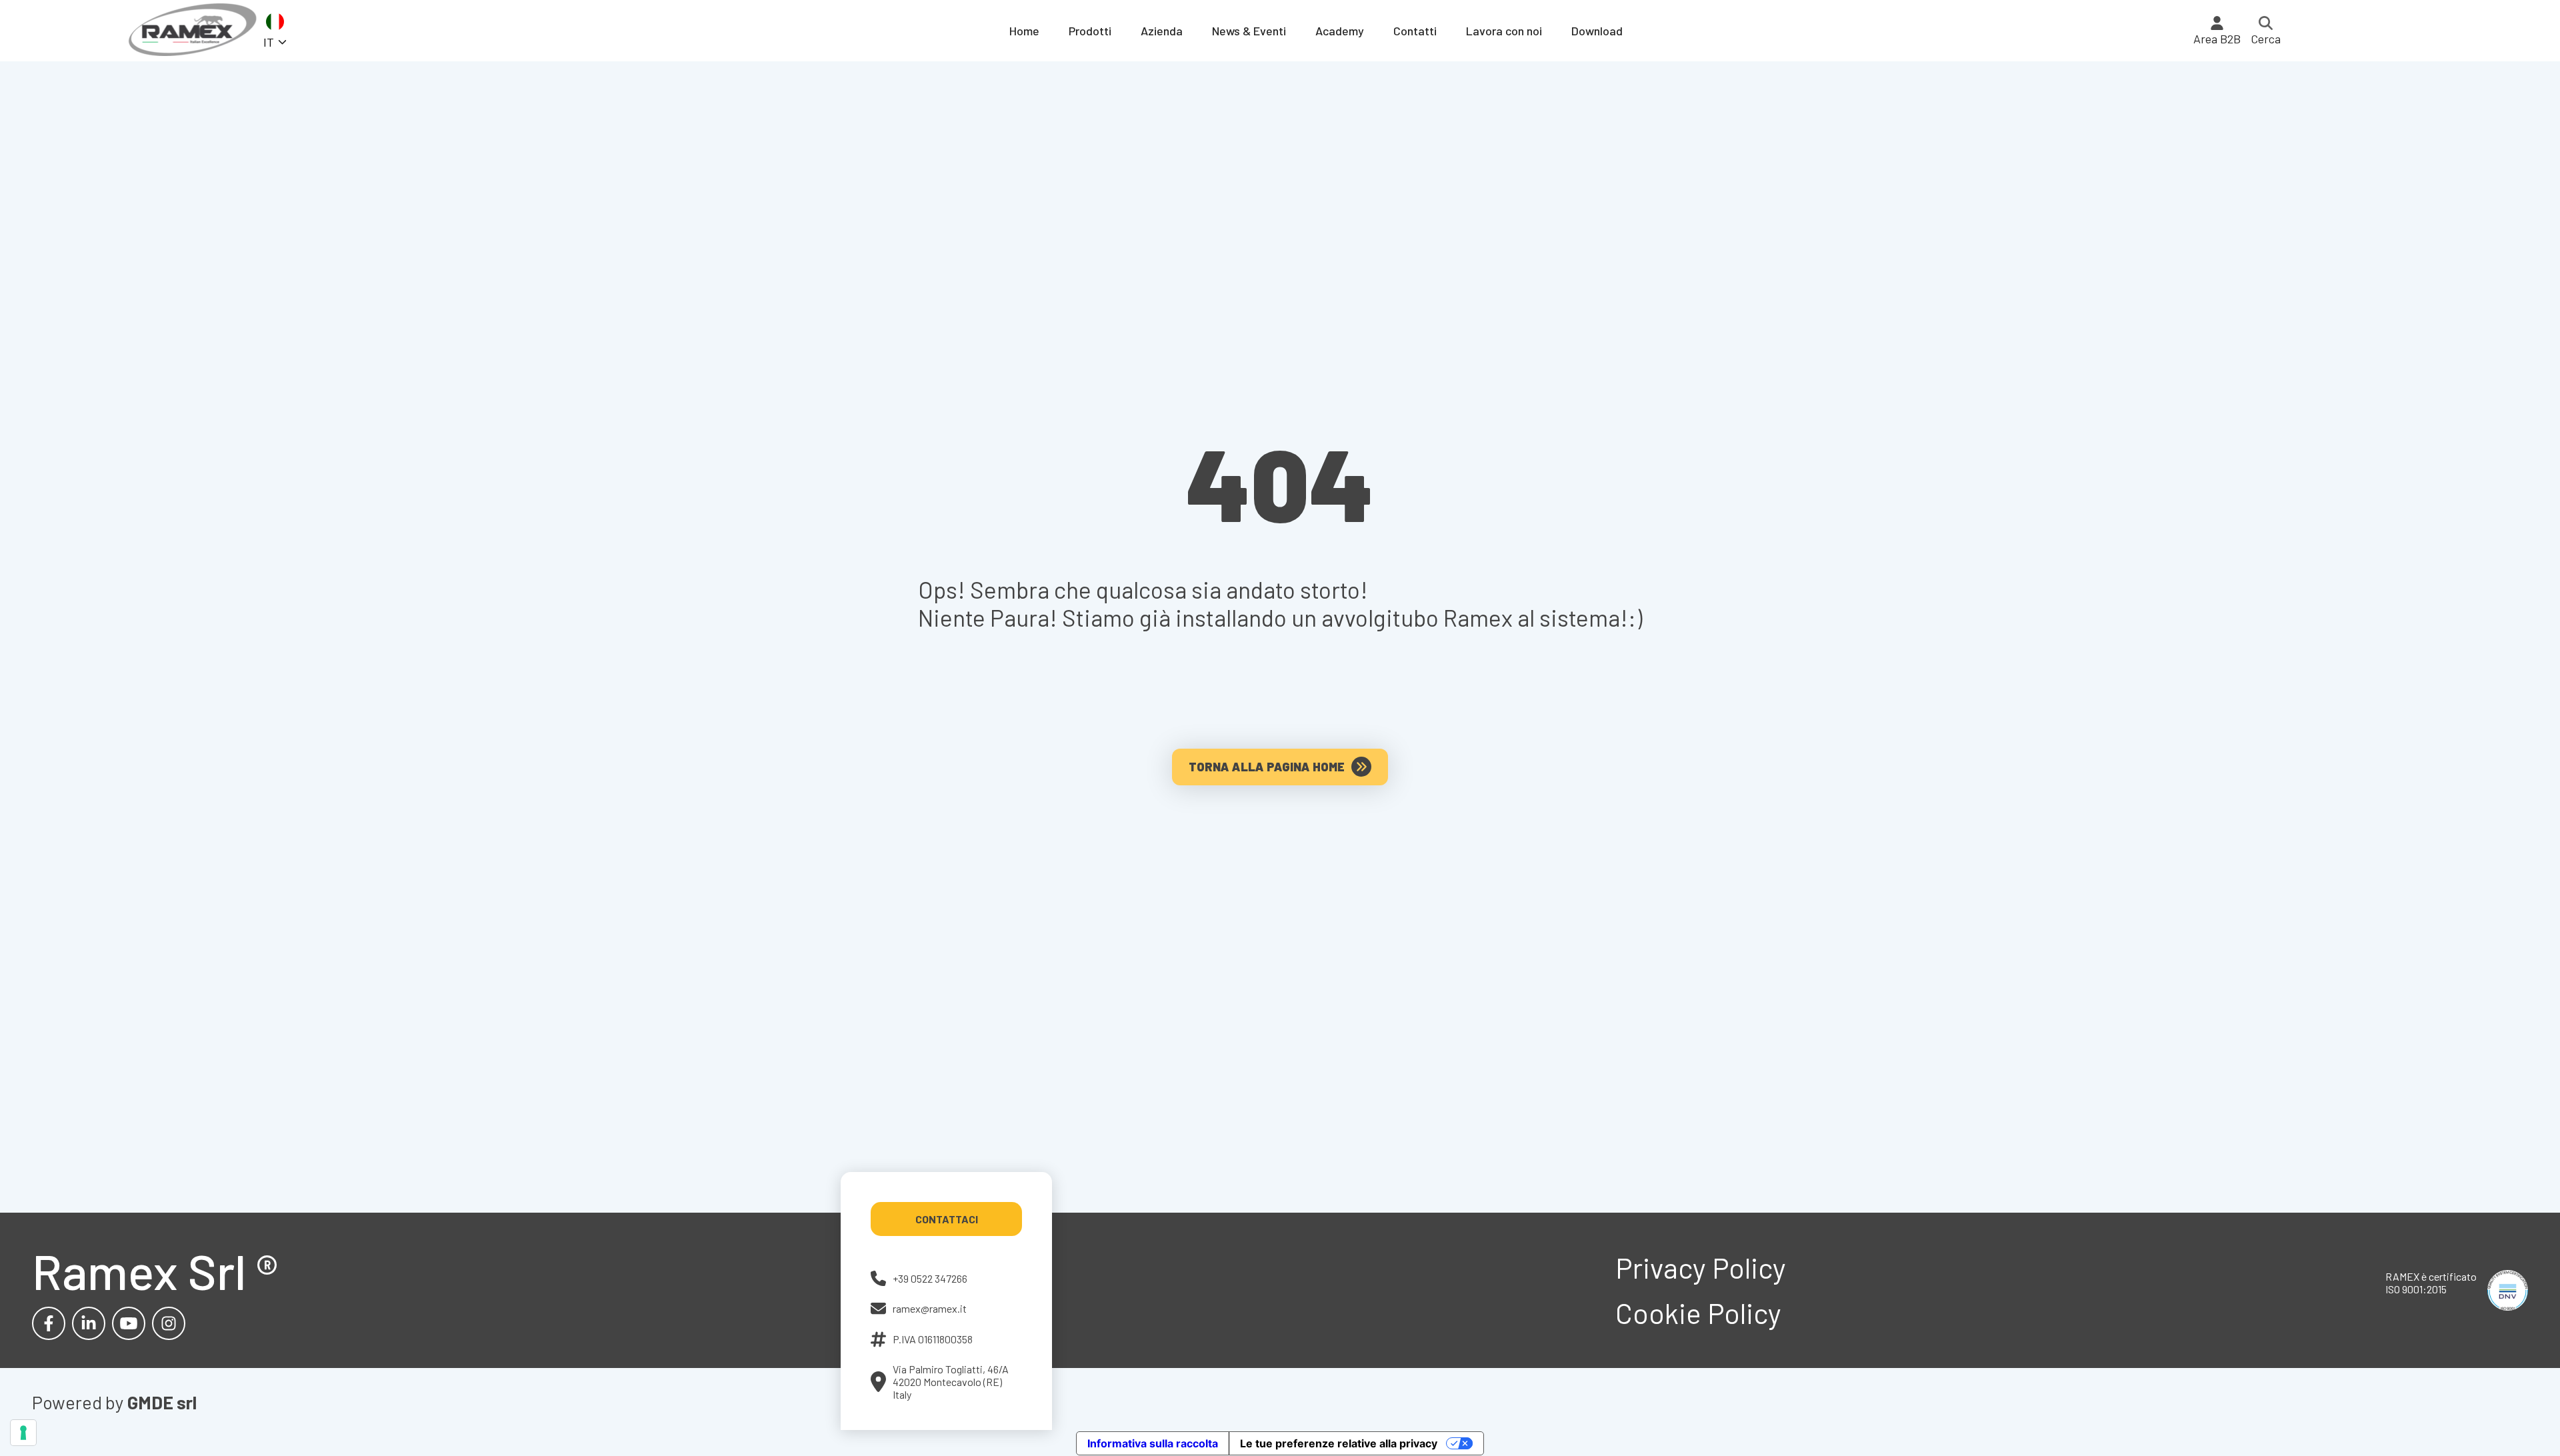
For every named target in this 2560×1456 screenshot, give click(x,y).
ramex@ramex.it (930, 1308)
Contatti (1415, 31)
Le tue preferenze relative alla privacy (1339, 1443)
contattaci (947, 1219)
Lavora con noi (1504, 31)
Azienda (1162, 31)
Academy (1340, 31)
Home (1024, 31)
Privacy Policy (1701, 1267)
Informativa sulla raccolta (1153, 1443)
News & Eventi (1249, 31)
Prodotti (1090, 31)
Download (1597, 31)
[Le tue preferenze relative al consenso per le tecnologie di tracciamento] (23, 1433)
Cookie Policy (1698, 1313)
